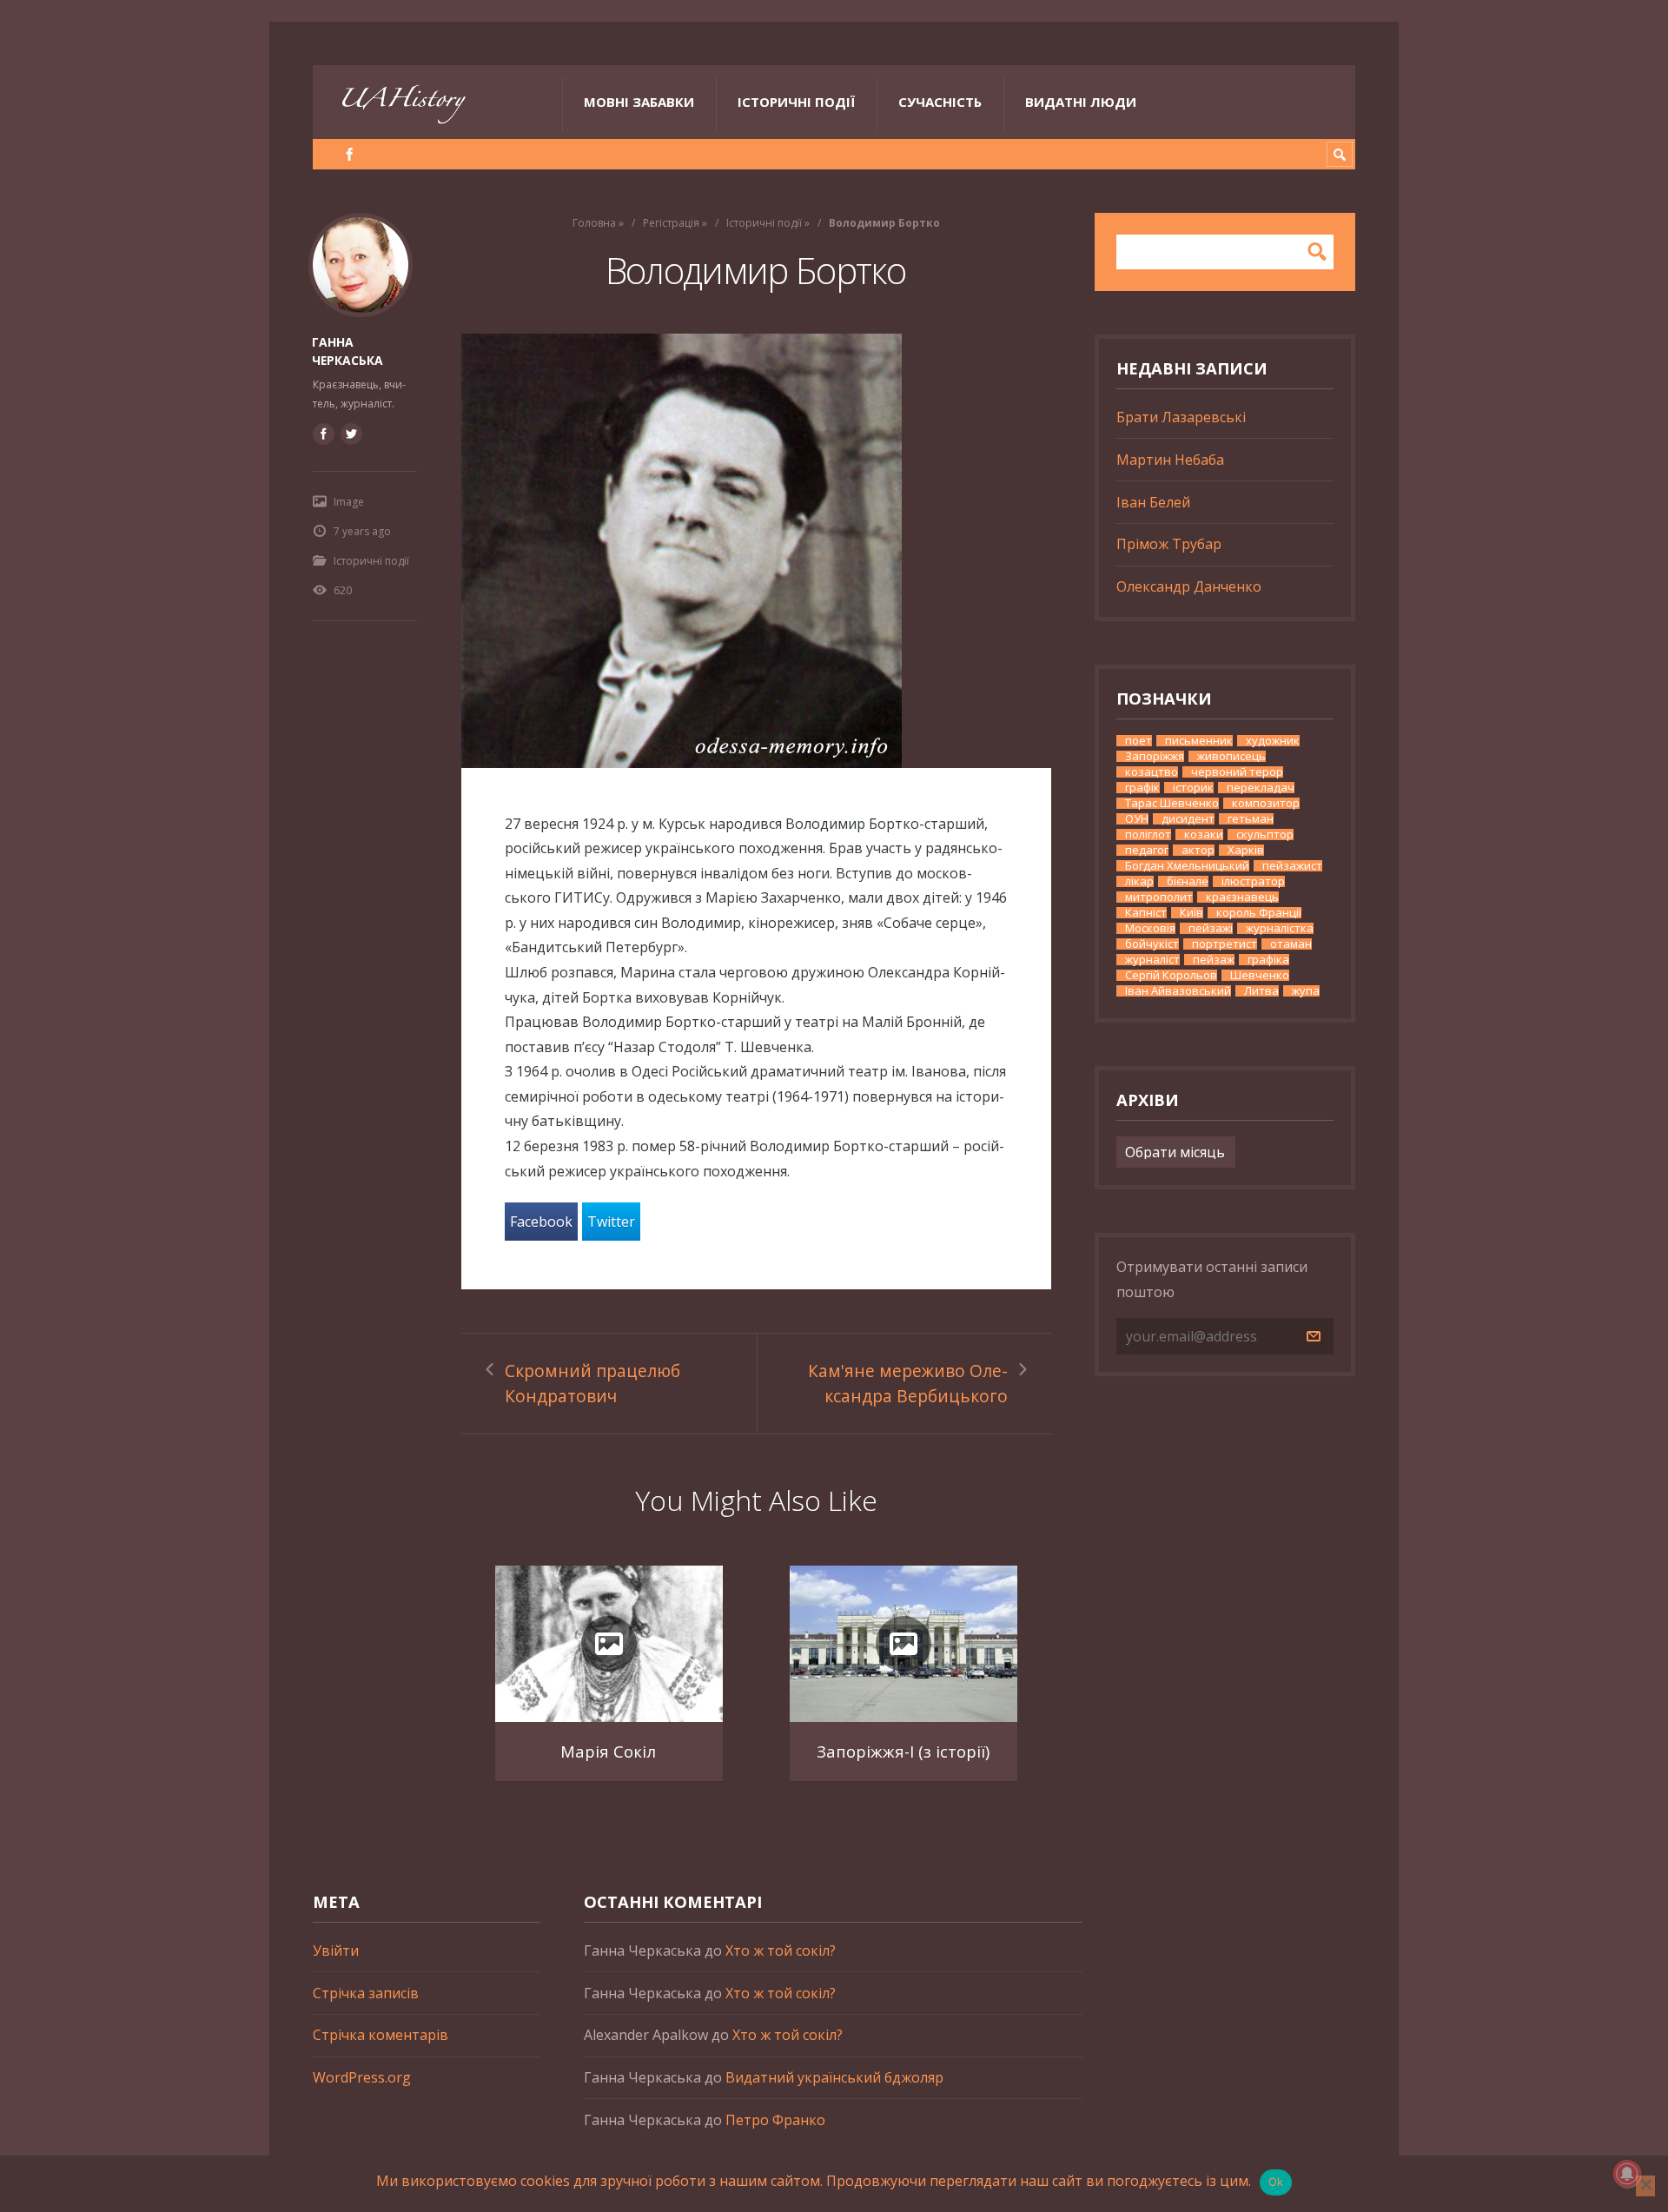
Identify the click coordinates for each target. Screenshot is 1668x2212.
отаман (1291, 944)
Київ (1191, 913)
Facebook (541, 1222)
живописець (1231, 756)
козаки (1204, 834)
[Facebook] (350, 154)
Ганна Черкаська (347, 351)
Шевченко (1260, 975)
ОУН (1137, 819)
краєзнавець (1242, 897)
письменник (1199, 741)
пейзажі (1211, 928)
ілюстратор (1253, 881)
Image (349, 502)
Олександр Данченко (1189, 586)
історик (1193, 788)
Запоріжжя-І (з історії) (903, 1751)
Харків (1246, 850)
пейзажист (1292, 866)
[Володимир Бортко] (756, 551)
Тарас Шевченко (1172, 803)
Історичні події (796, 102)
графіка (1268, 960)
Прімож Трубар (1169, 544)
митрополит (1159, 897)
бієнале (1188, 881)
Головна (594, 223)
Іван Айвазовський (1178, 991)
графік (1142, 788)
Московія (1150, 928)
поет (1138, 741)
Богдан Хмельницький (1187, 866)
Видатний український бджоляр (834, 2077)
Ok (1276, 2182)
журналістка (1280, 928)
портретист (1225, 944)
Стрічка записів (366, 1993)
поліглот (1148, 834)
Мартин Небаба (1170, 460)
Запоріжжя (1155, 756)
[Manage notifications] (1627, 2174)
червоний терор (1237, 772)
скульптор (1265, 834)
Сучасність (940, 102)
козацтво (1152, 772)
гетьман (1251, 819)
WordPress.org (362, 2077)
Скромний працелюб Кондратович (592, 1383)
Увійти (336, 1950)
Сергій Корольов (1171, 975)
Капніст (1146, 913)
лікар (1139, 881)
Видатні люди (1081, 102)
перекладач (1261, 788)
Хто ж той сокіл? (781, 1950)
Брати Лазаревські (1181, 417)
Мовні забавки (639, 102)
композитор (1266, 803)
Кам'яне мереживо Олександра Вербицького (908, 1383)
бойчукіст (1152, 944)
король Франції (1259, 913)
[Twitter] (351, 434)
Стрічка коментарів (381, 2035)
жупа (1306, 991)
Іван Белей (1153, 502)
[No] (1645, 2186)
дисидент (1188, 819)
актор (1198, 850)
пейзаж (1214, 960)
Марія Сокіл (608, 1751)
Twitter (611, 1222)
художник (1273, 741)
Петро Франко (775, 2120)
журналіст (1152, 960)
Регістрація (671, 223)
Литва (1261, 991)
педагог (1147, 850)
